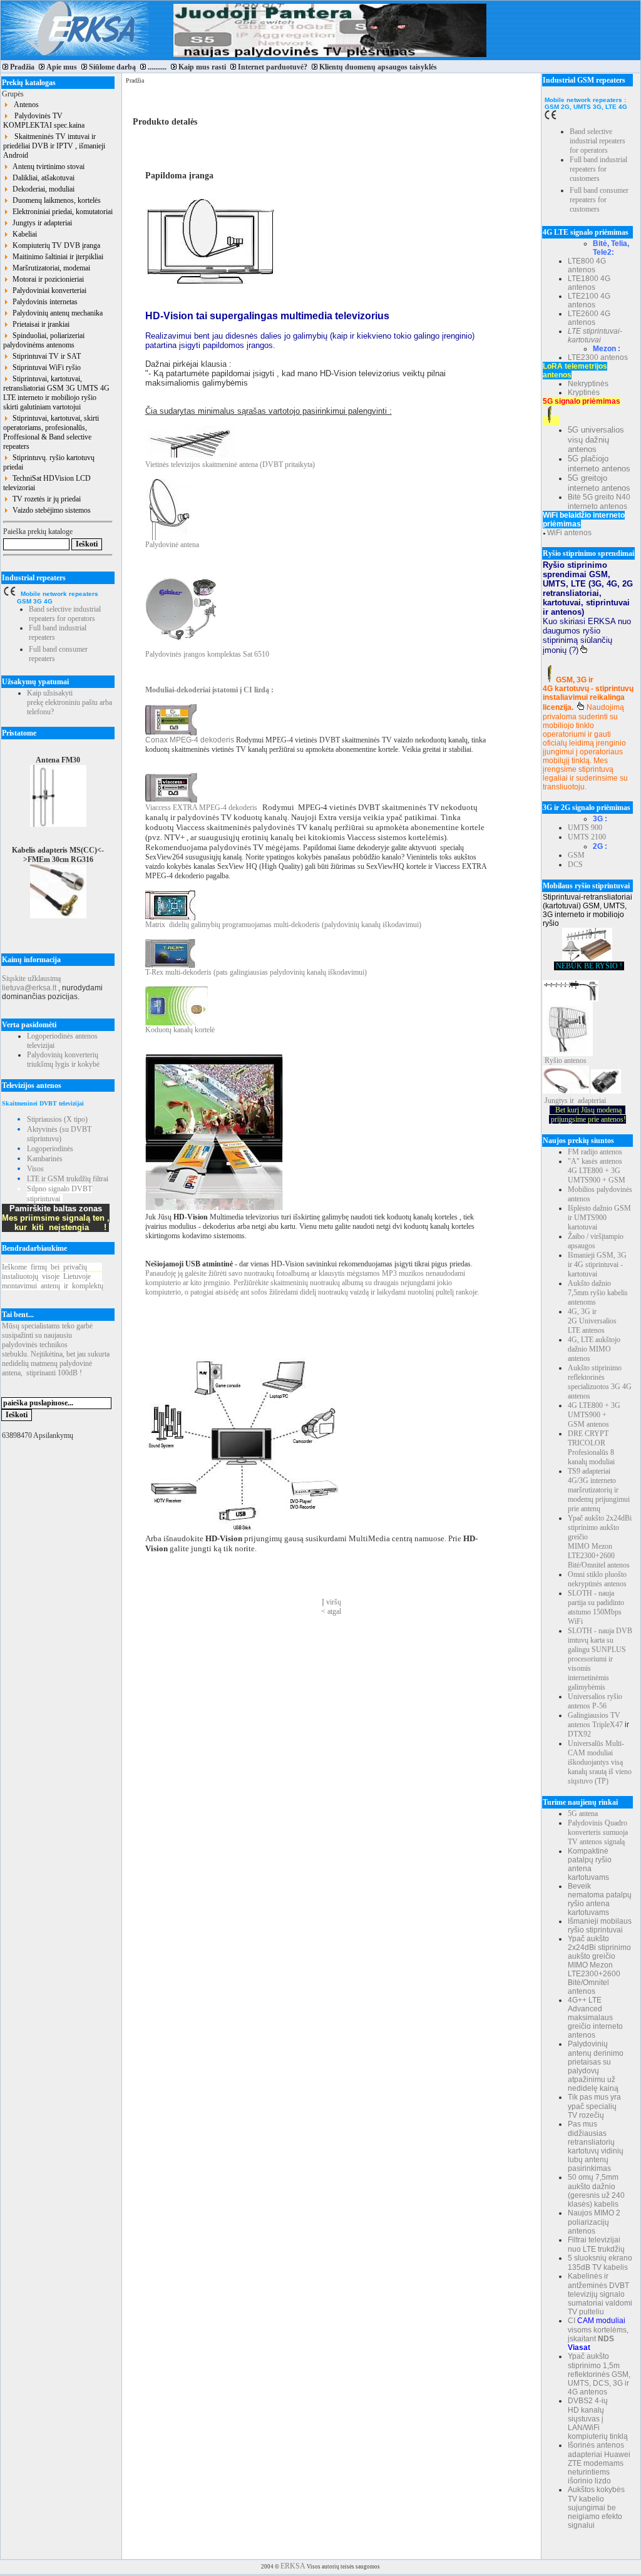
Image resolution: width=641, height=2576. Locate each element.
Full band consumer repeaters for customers (599, 200)
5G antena (583, 1814)
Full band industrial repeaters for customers (598, 169)
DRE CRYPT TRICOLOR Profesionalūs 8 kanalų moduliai (591, 1448)
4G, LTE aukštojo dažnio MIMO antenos (594, 1349)
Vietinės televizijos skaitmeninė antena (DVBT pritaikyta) (230, 464)
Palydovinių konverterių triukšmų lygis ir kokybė (63, 1060)
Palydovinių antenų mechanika (56, 313)
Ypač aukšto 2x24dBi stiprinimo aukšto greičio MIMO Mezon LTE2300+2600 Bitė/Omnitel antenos (600, 1542)
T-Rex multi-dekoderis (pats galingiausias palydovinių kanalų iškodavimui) (256, 972)
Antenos (24, 105)
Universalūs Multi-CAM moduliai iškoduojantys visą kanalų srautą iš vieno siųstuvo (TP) (600, 1762)
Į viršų (331, 1602)
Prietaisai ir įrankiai (39, 324)
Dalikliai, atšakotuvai (42, 178)
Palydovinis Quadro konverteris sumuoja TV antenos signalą (598, 1832)
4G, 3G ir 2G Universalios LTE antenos (592, 1321)
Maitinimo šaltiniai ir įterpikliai (56, 257)
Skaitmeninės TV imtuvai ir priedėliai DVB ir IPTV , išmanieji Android (54, 146)
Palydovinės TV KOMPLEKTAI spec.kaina (44, 121)
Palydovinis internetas (43, 302)
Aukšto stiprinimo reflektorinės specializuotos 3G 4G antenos (600, 1382)
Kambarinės (45, 1159)
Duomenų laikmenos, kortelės (55, 200)
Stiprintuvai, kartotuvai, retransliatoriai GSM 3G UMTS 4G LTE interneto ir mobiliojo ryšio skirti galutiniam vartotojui (56, 393)
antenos (575, 1060)
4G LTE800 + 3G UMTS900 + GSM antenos (594, 1415)
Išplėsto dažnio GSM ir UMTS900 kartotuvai (599, 1218)
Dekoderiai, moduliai (42, 189)
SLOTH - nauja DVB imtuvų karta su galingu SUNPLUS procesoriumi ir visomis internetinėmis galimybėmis (600, 1659)
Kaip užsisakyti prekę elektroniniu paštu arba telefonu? (69, 702)
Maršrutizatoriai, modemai (49, 268)
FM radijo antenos (595, 1152)
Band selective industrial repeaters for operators (65, 614)
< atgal (331, 1611)
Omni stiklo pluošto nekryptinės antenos (597, 1579)
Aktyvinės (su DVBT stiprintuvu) (59, 1134)
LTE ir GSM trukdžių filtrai (68, 1179)
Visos (35, 1169)
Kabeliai (23, 234)
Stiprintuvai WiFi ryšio (45, 367)
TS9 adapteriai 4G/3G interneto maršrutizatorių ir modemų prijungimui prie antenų (599, 1490)
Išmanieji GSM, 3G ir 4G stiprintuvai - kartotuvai (597, 1265)
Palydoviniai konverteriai (48, 290)
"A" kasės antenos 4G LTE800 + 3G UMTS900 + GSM (597, 1171)
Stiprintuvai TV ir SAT (45, 356)
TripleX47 (608, 1725)
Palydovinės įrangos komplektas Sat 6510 (207, 654)
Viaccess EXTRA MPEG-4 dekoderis (201, 808)
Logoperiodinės (50, 1149)
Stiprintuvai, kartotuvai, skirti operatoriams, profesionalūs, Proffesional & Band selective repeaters (51, 432)
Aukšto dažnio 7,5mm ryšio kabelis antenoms (598, 1293)
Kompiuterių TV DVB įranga (54, 245)
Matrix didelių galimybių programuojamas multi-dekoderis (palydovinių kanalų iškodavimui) (283, 925)
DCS (575, 865)
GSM (576, 855)
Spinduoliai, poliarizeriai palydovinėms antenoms (44, 340)
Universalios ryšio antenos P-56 (595, 1701)
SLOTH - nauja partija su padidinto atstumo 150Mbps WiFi (596, 1607)
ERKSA (293, 2566)
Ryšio (553, 1060)
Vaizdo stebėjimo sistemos (50, 510)
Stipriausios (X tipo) (57, 1119)
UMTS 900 (585, 828)
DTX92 (579, 1734)
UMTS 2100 (587, 837)
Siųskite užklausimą (31, 978)
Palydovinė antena (172, 545)
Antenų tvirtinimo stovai (47, 167)
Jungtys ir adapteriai (40, 223)
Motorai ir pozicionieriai (46, 279)
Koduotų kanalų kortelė (180, 1030)
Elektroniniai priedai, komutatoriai (61, 212)
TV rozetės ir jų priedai (45, 499)
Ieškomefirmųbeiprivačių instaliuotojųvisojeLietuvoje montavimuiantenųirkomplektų (53, 1276)
